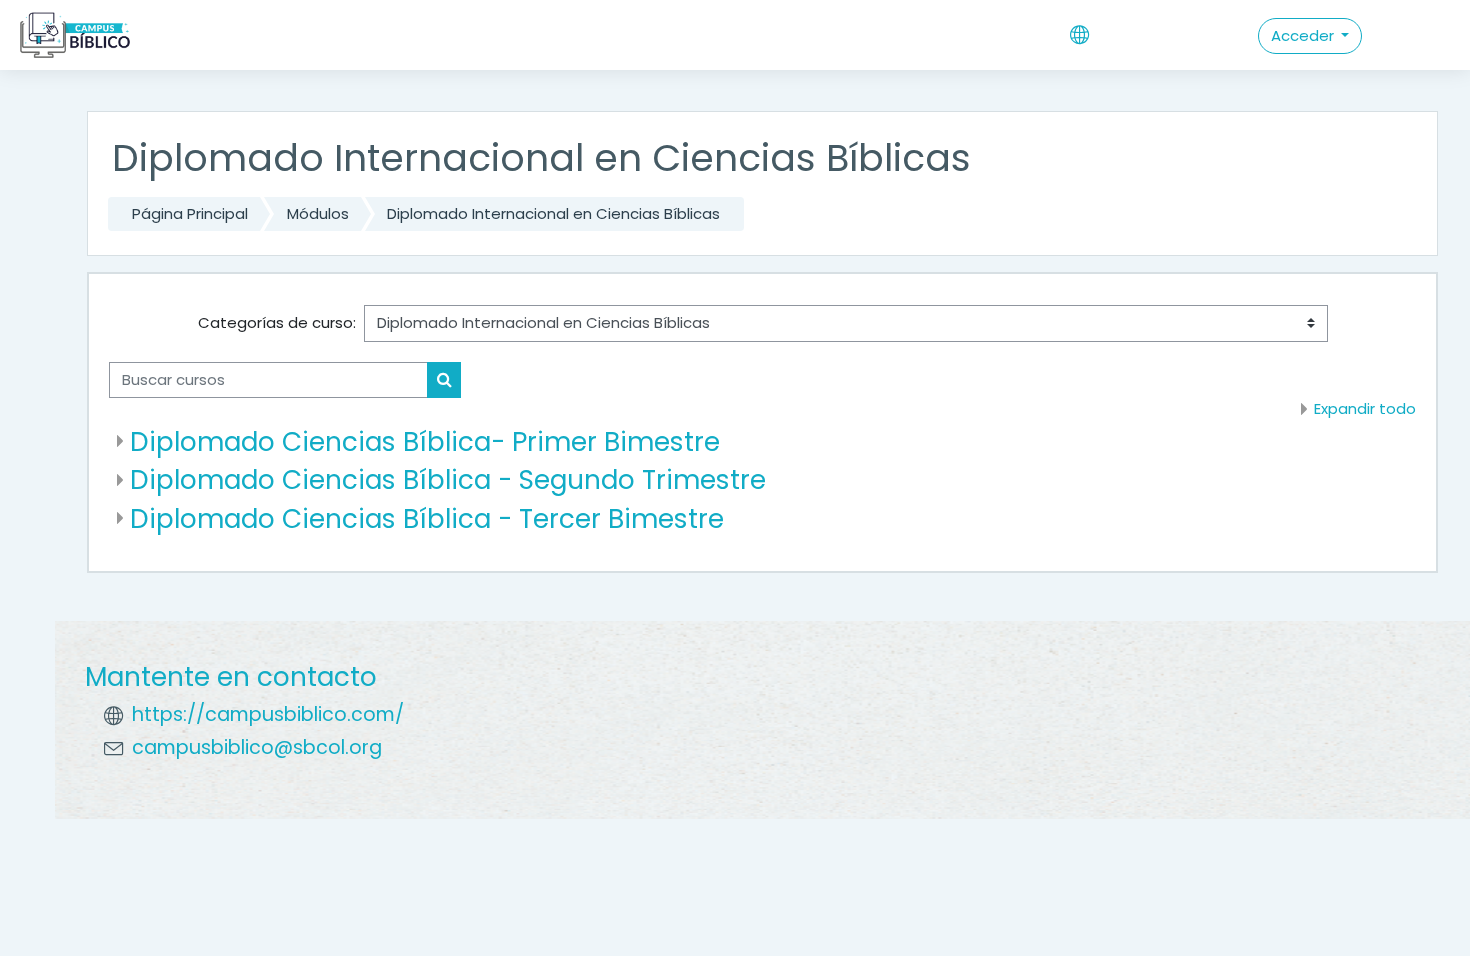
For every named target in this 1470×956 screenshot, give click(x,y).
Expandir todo (1365, 408)
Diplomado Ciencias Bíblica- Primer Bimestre (425, 441)
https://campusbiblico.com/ (268, 714)
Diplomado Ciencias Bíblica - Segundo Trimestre (448, 479)
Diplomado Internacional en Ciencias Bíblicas (553, 213)
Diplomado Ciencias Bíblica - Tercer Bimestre (427, 518)
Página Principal (190, 213)
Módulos (318, 213)
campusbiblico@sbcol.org (257, 747)
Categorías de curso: (277, 322)
